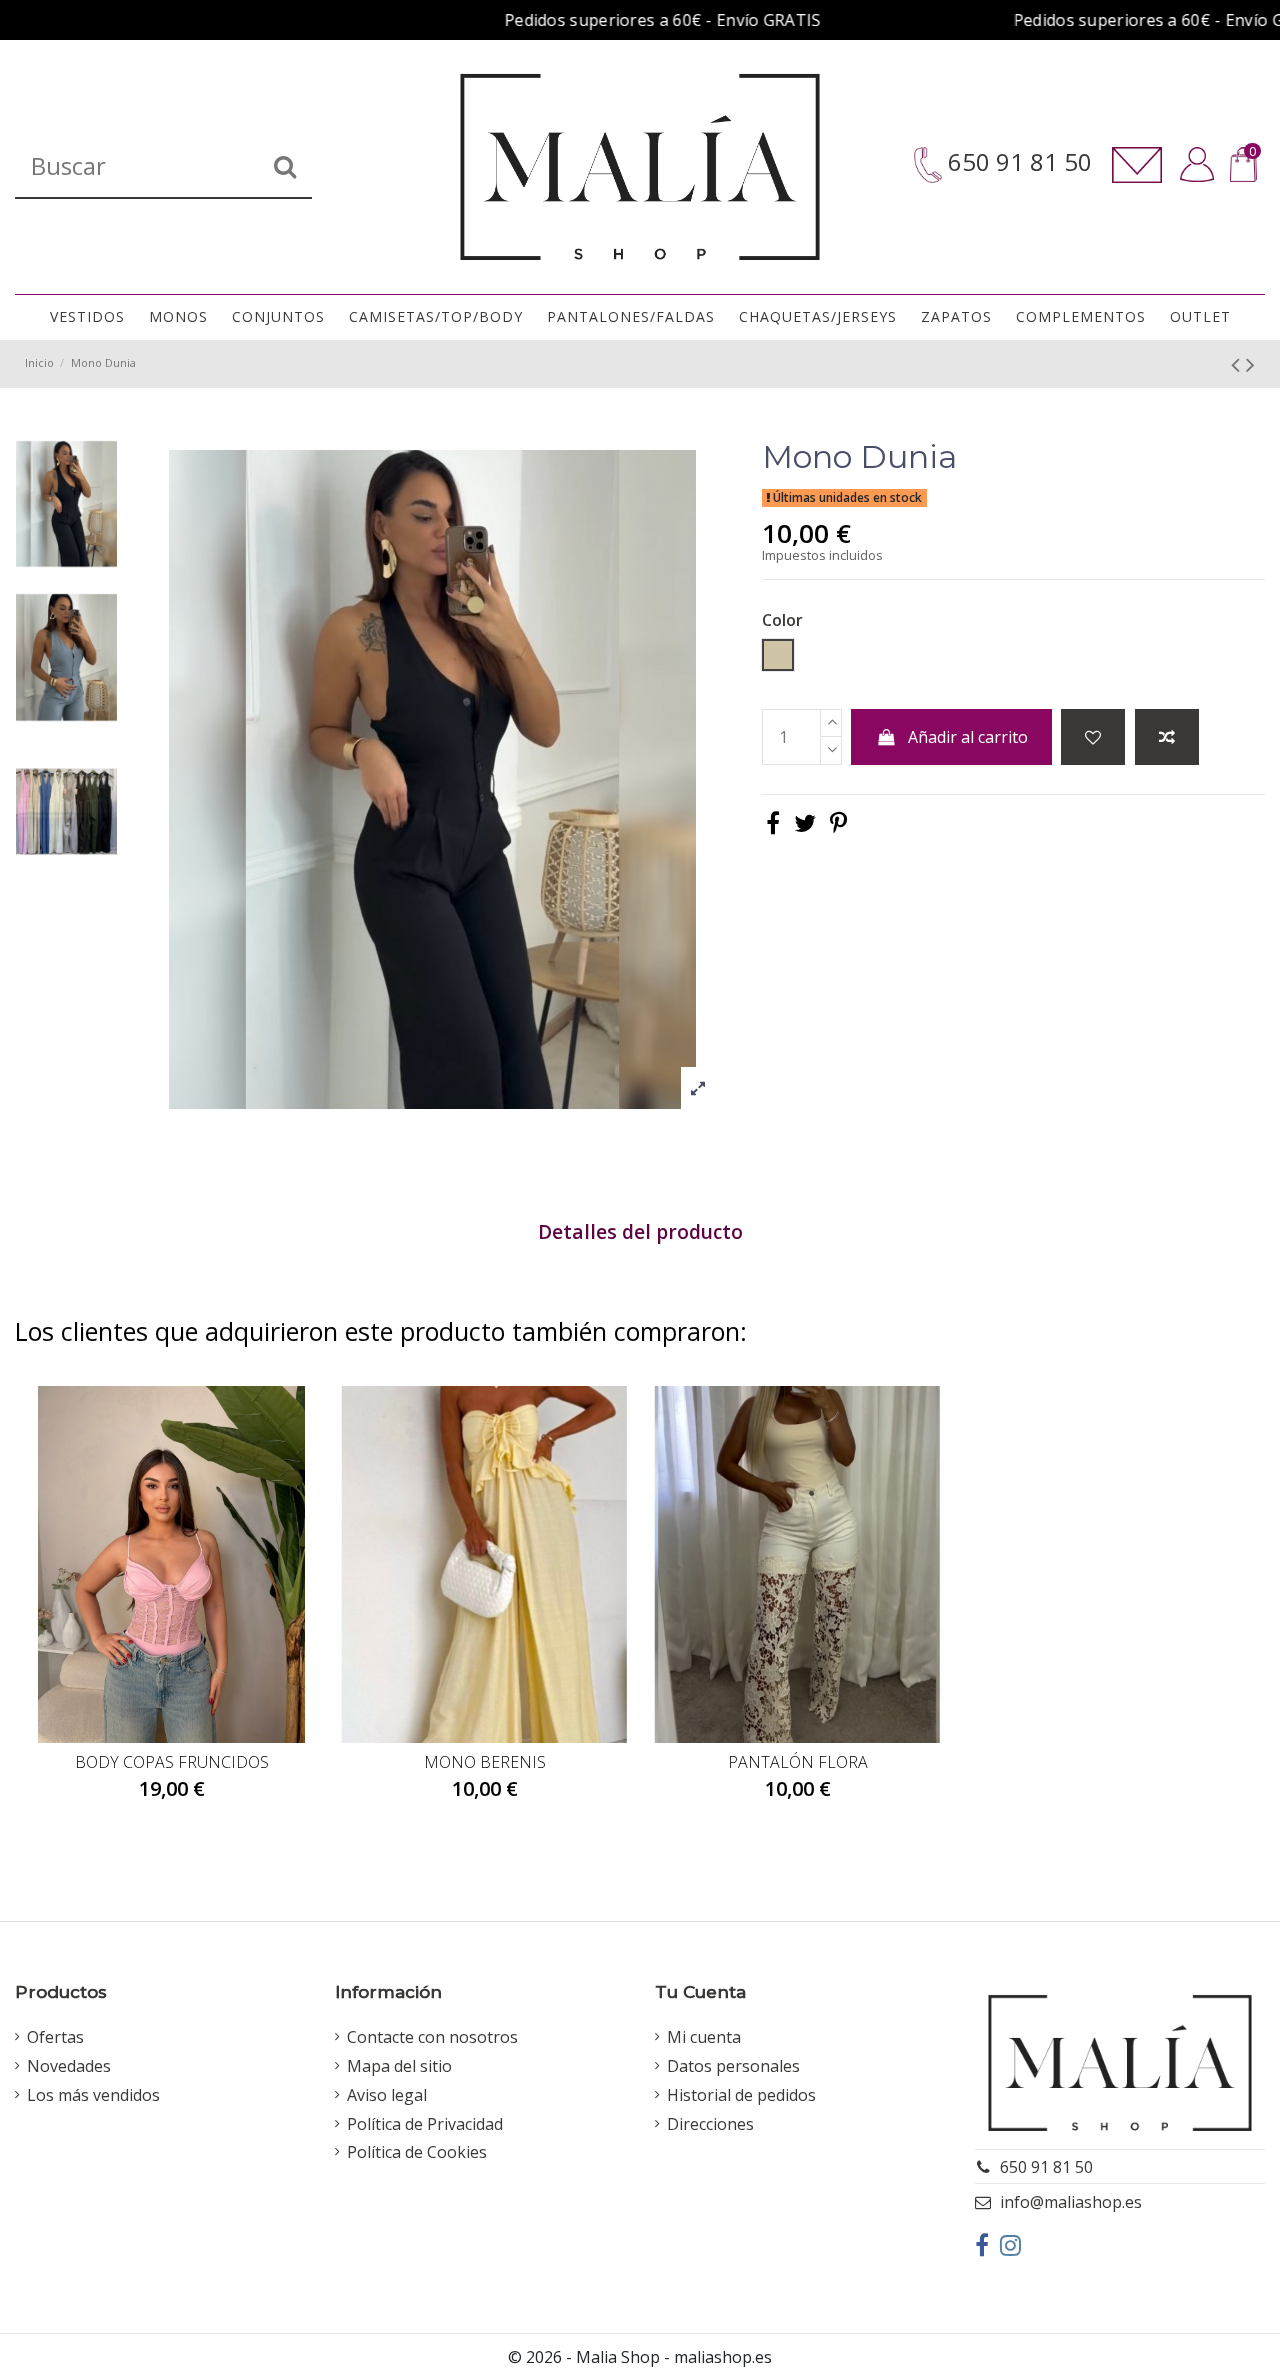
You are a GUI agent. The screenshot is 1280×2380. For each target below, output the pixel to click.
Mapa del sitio (399, 2066)
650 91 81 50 (1017, 162)
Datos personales (733, 2066)
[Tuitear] (805, 822)
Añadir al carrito (968, 737)
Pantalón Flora (798, 1762)
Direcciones (710, 2124)
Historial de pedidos (741, 2095)
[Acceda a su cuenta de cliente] (1197, 164)
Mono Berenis (485, 1762)
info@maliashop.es (1071, 2202)
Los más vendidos (93, 2095)
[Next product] (1250, 363)
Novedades (69, 2066)
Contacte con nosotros (432, 2037)
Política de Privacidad (425, 2124)
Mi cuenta (704, 2037)
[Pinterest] (838, 822)
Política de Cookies (417, 2152)
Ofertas (55, 2037)
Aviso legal (387, 2095)
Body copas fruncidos (172, 1762)
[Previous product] (1238, 363)
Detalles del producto (640, 1233)
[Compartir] (773, 822)
